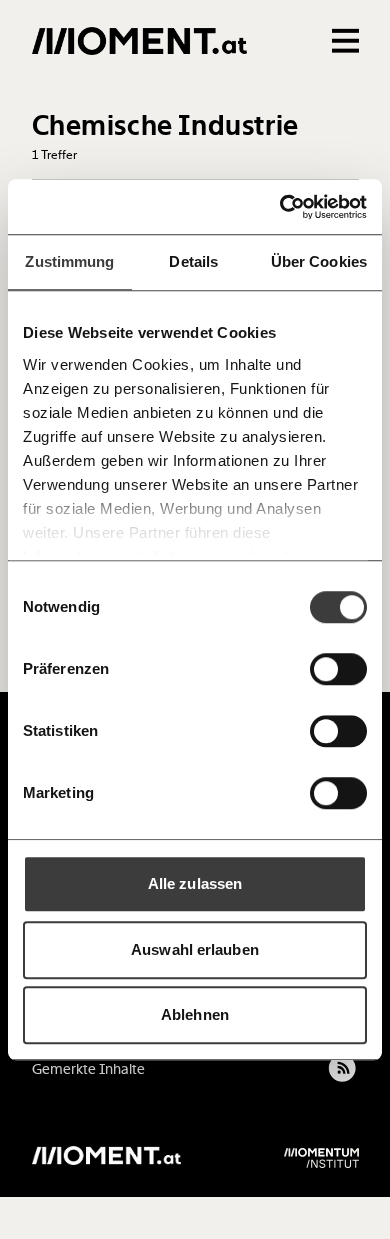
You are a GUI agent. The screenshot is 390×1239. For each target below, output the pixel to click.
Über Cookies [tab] (319, 261)
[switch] (338, 669)
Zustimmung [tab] (69, 261)
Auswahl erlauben (195, 949)
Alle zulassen (195, 883)
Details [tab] (193, 261)
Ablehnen (195, 1014)
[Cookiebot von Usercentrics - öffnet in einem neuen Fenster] (280, 207)
